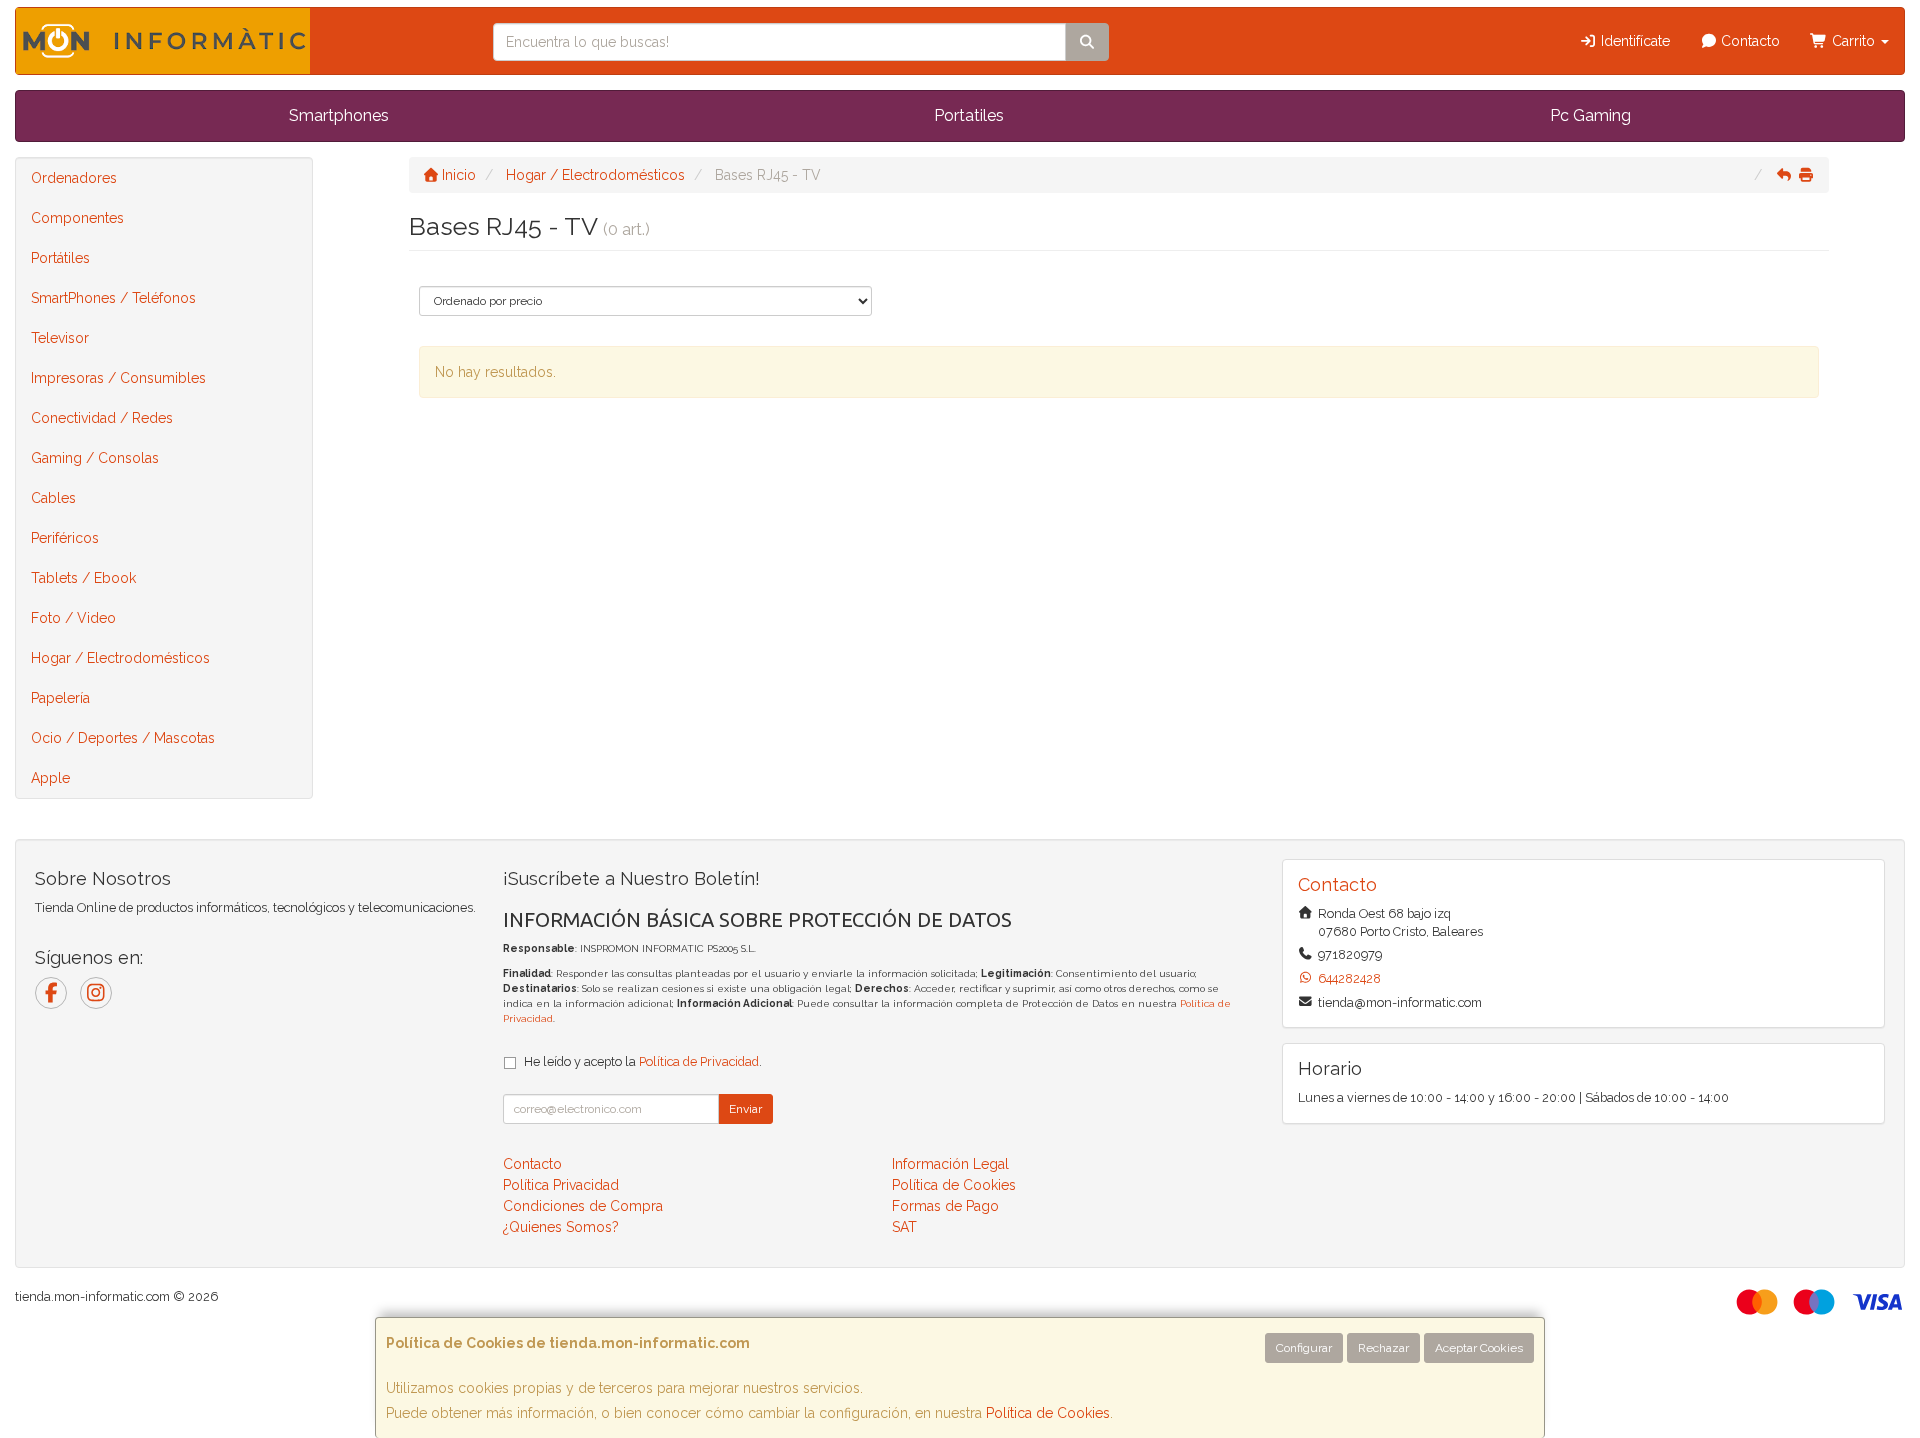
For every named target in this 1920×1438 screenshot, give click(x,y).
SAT (904, 1227)
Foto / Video (73, 618)
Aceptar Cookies (1479, 1348)
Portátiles (60, 258)
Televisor (60, 338)
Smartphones (339, 115)
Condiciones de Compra (583, 1206)
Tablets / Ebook (83, 578)
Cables (53, 498)
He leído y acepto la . (643, 1061)
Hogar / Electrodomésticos (120, 658)
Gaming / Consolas (95, 458)
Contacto (1748, 41)
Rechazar (1383, 1348)
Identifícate (1633, 41)
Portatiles (969, 115)
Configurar (1304, 1348)
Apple (50, 778)
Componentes (77, 218)
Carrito (1853, 41)
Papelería (60, 698)
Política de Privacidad (699, 1061)
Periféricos (65, 538)
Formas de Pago (945, 1206)
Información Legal (950, 1164)
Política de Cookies (1048, 1413)
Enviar (745, 1109)
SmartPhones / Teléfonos (113, 298)
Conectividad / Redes (102, 418)
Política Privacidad (561, 1185)
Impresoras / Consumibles (118, 378)
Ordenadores (74, 178)
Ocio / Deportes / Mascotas (123, 738)
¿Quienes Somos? (561, 1227)
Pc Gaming (1590, 115)
